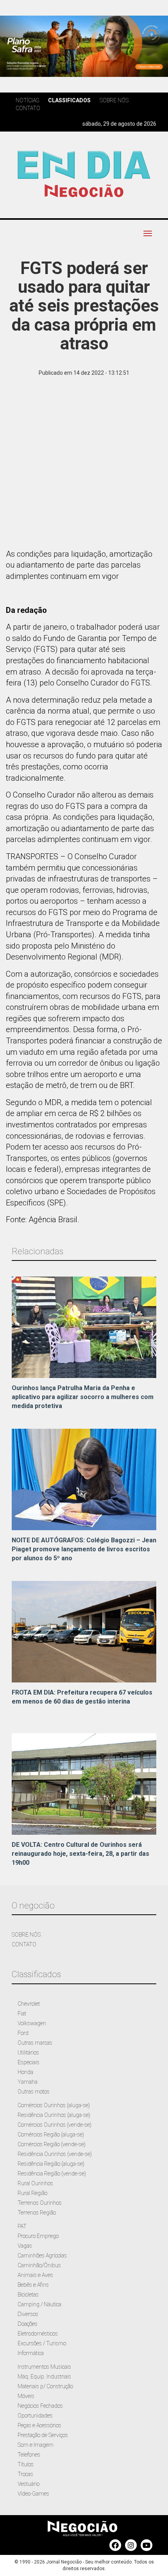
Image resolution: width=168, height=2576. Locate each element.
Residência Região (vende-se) (52, 2174)
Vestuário (29, 2484)
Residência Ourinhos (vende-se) (55, 2154)
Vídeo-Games (33, 2494)
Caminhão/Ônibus (39, 2265)
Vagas (25, 2246)
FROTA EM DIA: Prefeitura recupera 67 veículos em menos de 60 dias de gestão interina (82, 1697)
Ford (23, 2033)
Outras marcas (35, 2043)
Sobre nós (114, 100)
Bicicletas (28, 2295)
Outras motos (34, 2092)
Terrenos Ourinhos (40, 2203)
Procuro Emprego (38, 2236)
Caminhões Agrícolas (42, 2256)
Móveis (26, 2396)
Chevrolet (29, 2004)
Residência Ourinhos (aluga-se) (54, 2115)
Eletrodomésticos (38, 2334)
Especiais (29, 2062)
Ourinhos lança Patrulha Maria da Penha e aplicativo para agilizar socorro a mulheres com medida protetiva (83, 1397)
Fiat (22, 2013)
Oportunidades (35, 2416)
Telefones (29, 2455)
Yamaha (28, 2082)
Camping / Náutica (39, 2304)
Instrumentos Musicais (44, 2367)
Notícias (27, 100)
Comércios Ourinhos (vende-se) (55, 2125)
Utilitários (28, 2053)
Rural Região (32, 2193)
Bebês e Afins (33, 2285)
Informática (31, 2353)
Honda (25, 2072)
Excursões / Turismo (42, 2343)
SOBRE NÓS (26, 1935)
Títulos (26, 2464)
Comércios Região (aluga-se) (51, 2135)
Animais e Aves (35, 2275)
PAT (22, 2226)
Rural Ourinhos (35, 2183)
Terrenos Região (37, 2213)
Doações (28, 2324)
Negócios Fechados (40, 2406)
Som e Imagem (36, 2445)
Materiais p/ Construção (45, 2386)
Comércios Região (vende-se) (52, 2144)
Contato (28, 108)
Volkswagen (32, 2023)
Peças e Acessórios (39, 2425)
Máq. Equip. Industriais (44, 2377)
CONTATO (24, 1944)
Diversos (28, 2314)
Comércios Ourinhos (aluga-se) (54, 2105)
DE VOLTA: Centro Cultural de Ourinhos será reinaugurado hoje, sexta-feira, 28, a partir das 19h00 (80, 1854)
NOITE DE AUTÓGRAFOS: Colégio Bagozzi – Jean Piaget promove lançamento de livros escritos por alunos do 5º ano (84, 1549)
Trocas (25, 2474)
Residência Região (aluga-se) (51, 2164)
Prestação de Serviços (43, 2435)
